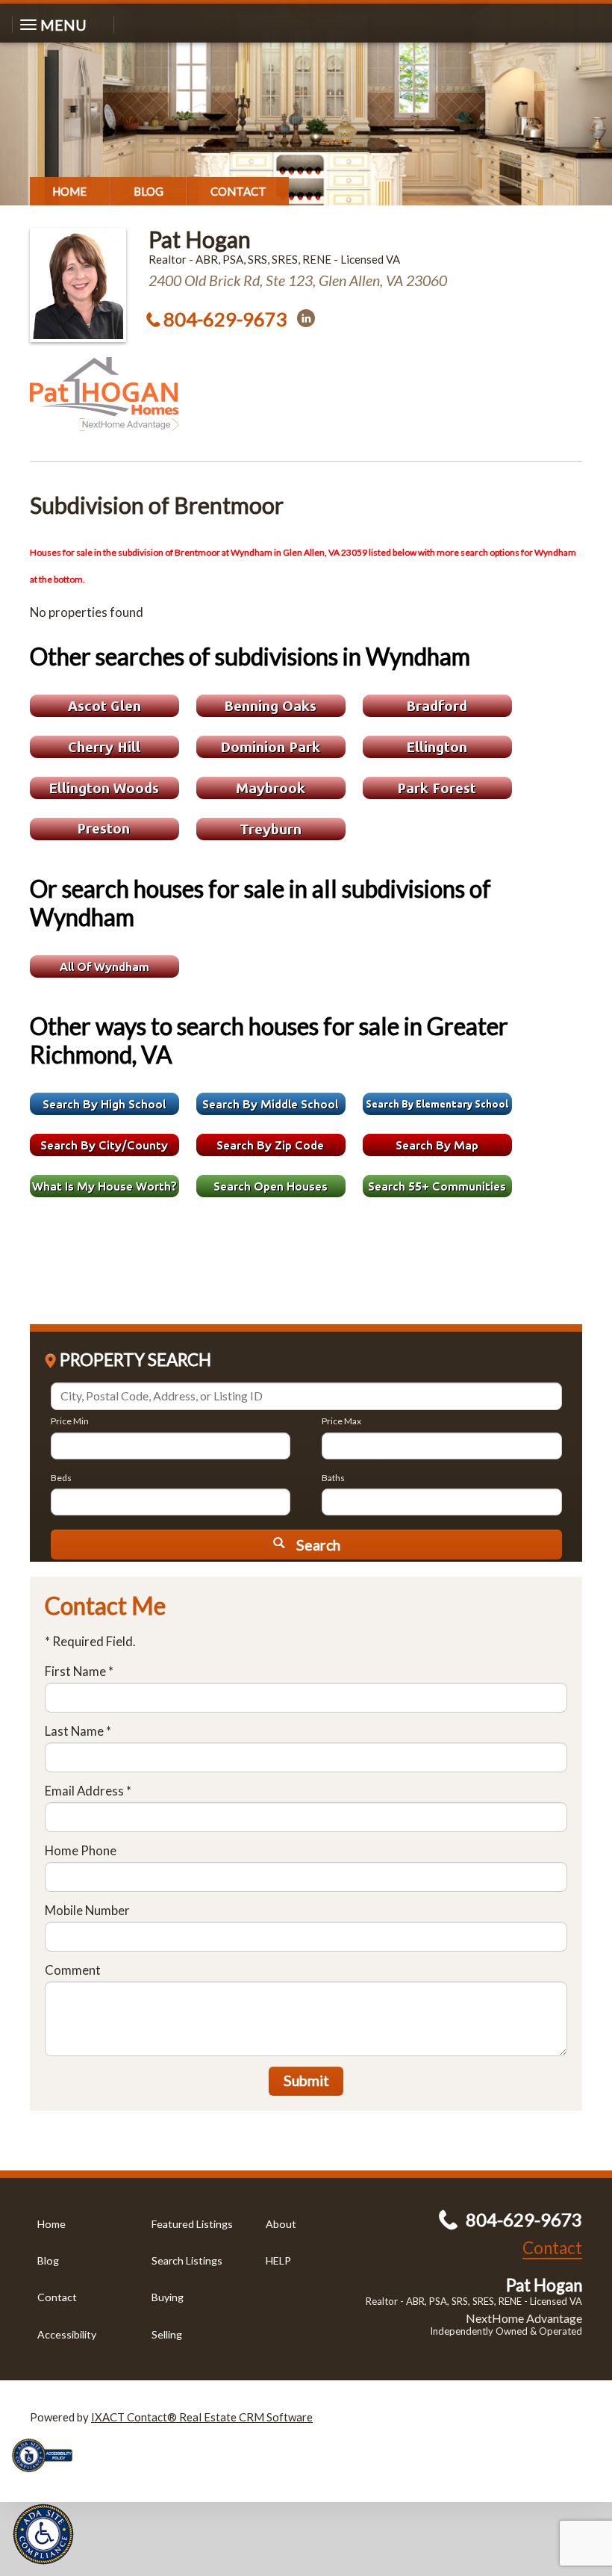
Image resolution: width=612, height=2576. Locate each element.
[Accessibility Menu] (43, 2534)
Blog (149, 191)
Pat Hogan (200, 239)
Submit (306, 2080)
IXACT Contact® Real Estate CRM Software (202, 2417)
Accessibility (67, 2334)
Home (69, 191)
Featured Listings (192, 2224)
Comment (73, 1970)
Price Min (70, 1421)
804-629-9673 (225, 319)
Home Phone (81, 1850)
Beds (61, 1478)
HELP (278, 2260)
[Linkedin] (306, 318)
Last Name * (78, 1731)
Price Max (341, 1421)
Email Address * (88, 1791)
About (281, 2224)
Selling (167, 2334)
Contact (238, 191)
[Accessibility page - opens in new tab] (48, 2477)
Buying (168, 2297)
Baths (333, 1478)
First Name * (79, 1671)
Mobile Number (87, 1910)
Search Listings (187, 2260)
